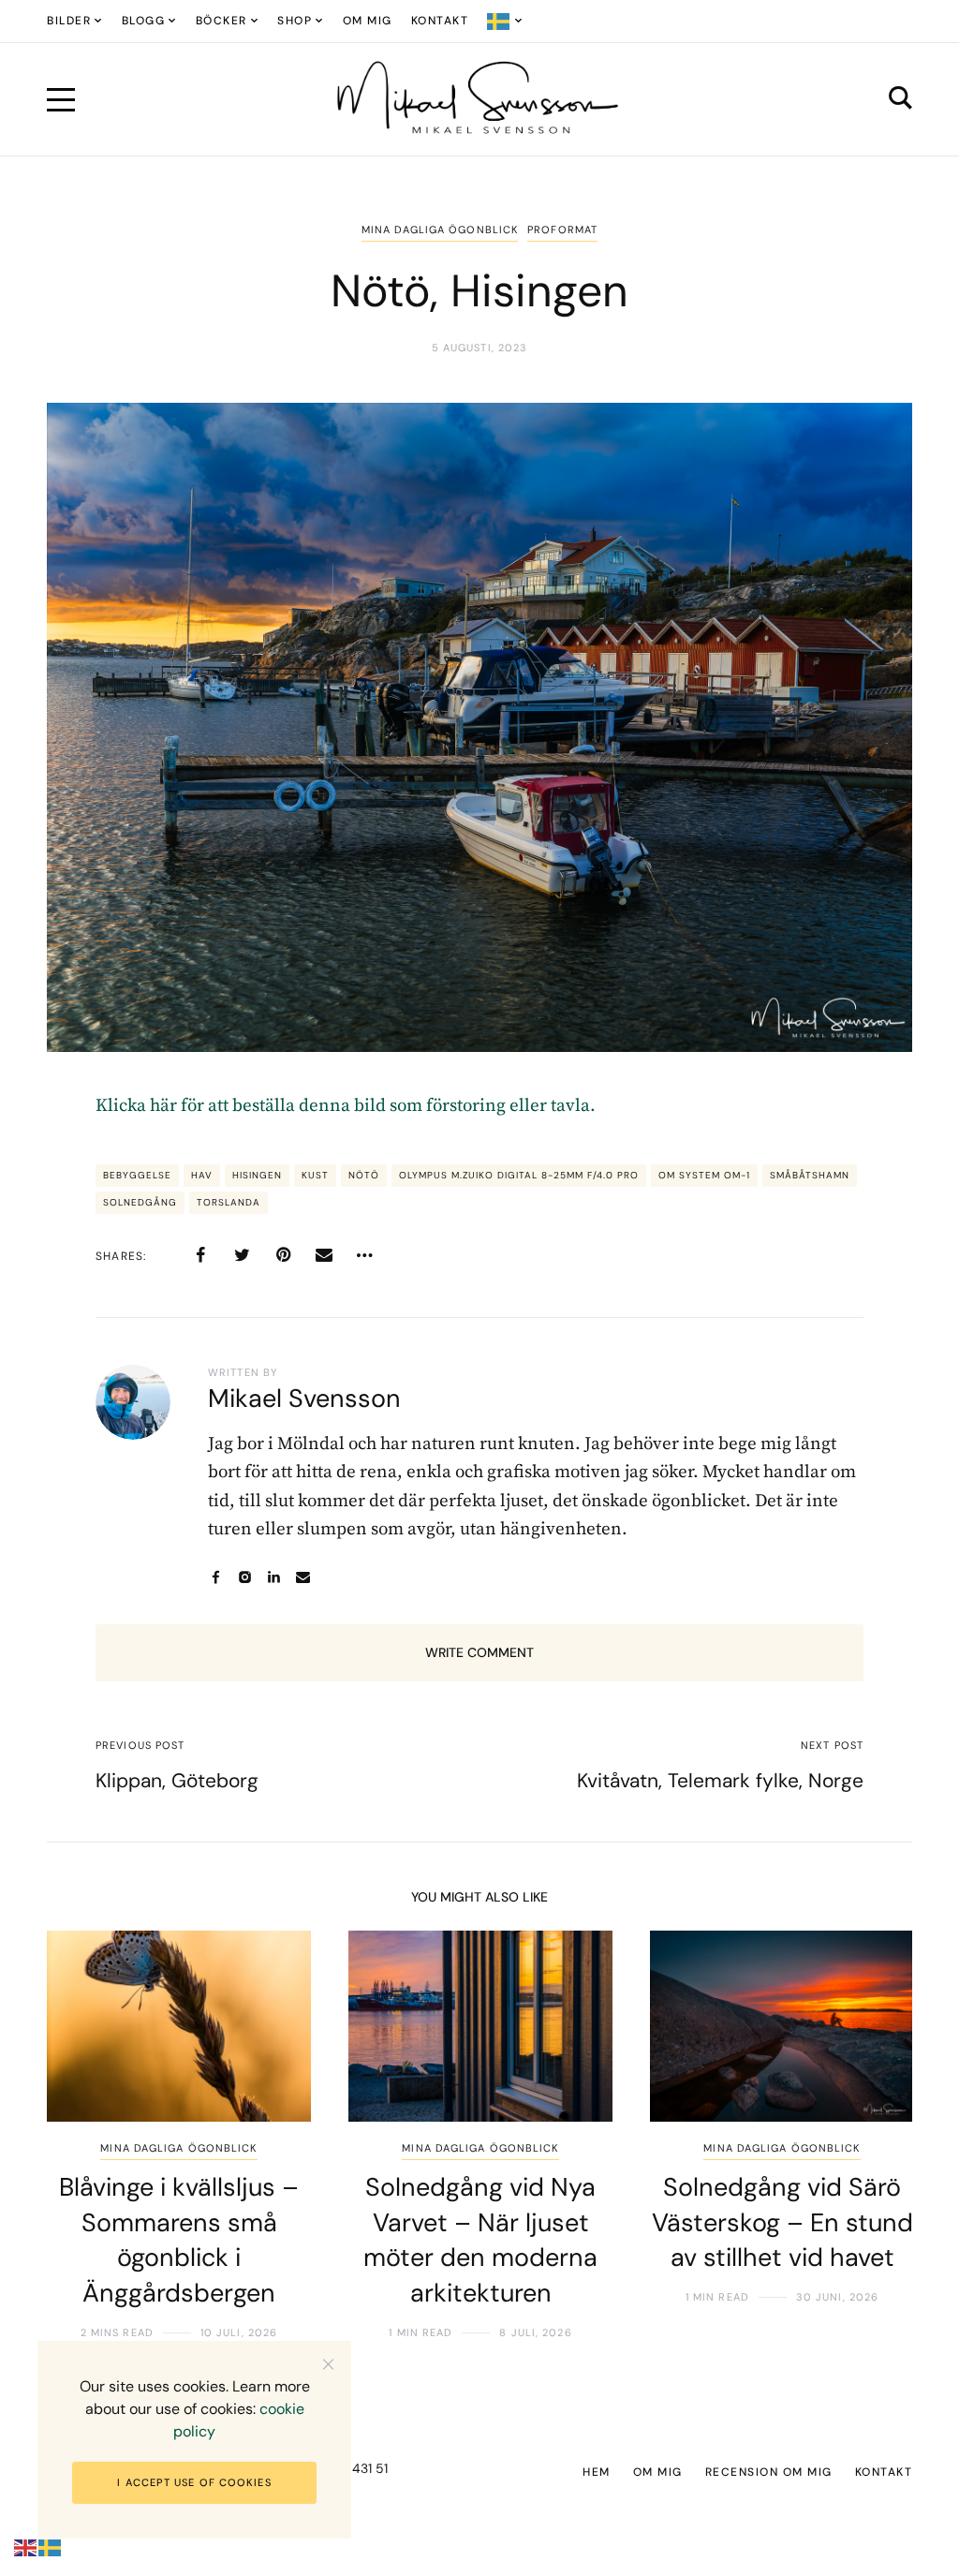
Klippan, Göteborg (177, 1781)
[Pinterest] (283, 1255)
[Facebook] (200, 1255)
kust (315, 1175)
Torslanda (229, 1202)
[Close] (328, 2364)
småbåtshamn (810, 1175)
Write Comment (479, 1652)
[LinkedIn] (274, 1577)
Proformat (562, 229)
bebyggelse (137, 1175)
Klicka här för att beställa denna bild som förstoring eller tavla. (346, 1106)
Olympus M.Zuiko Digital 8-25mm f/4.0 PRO (519, 1175)
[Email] (324, 1255)
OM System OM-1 (704, 1175)
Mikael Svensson (304, 1398)
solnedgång (140, 1202)
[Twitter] (242, 1255)
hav (202, 1175)
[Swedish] (505, 21)
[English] (26, 2547)
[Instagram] (245, 1577)
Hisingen (257, 1175)
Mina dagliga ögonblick (440, 229)
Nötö (364, 1175)
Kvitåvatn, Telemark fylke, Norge (720, 1781)
